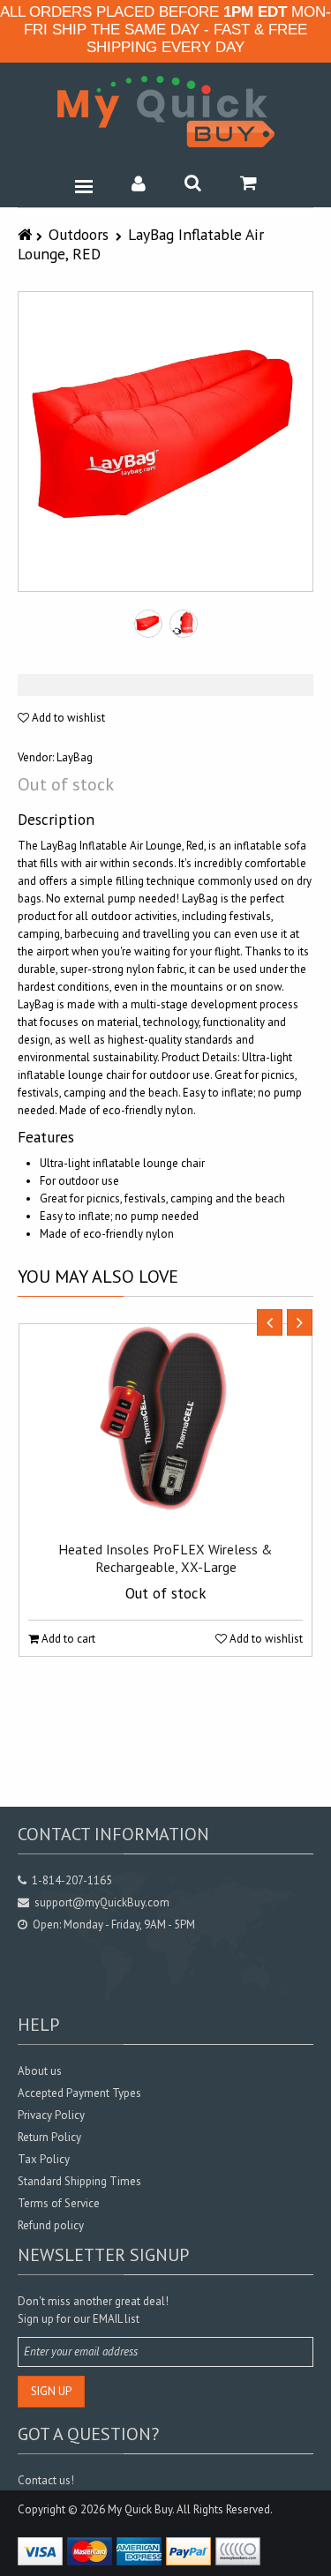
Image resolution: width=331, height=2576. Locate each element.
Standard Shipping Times (79, 2181)
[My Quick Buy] (166, 112)
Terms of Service (59, 2203)
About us (40, 2071)
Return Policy (49, 2137)
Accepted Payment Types (79, 2093)
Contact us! (46, 2480)
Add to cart (67, 1639)
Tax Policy (44, 2159)
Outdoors (79, 234)
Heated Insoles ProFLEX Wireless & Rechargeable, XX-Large (165, 1558)
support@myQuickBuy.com (102, 1902)
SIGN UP (51, 2391)
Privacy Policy (51, 2115)
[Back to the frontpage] (27, 234)
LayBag (75, 757)
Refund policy (51, 2225)
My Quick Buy (140, 2509)
